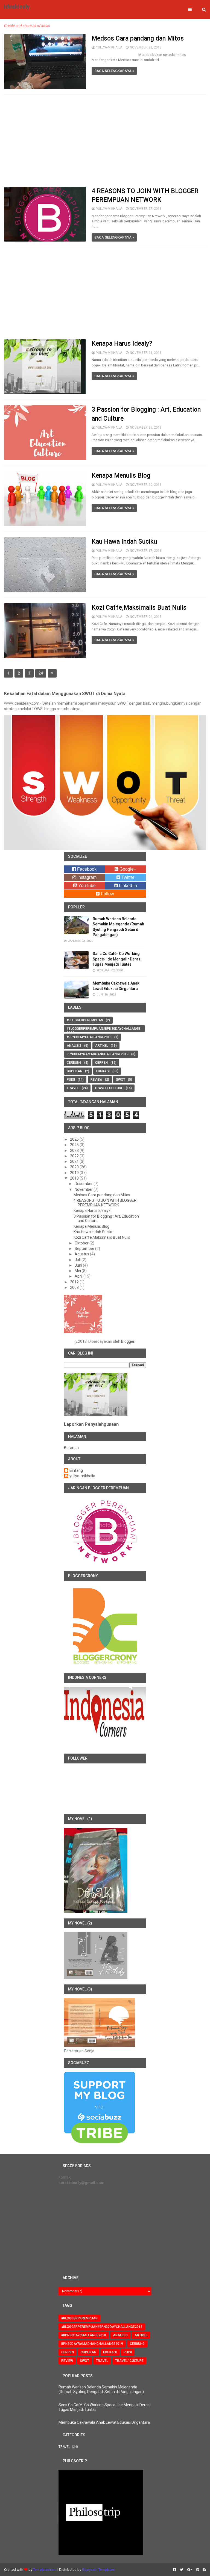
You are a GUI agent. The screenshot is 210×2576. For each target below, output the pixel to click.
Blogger (128, 1341)
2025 (75, 1145)
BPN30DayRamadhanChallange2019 (98, 1054)
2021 (75, 1161)
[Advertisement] (105, 141)
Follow (107, 894)
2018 (75, 1178)
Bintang (76, 1470)
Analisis (74, 1046)
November (84, 1189)
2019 (75, 1173)
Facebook (86, 869)
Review (96, 1080)
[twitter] (182, 2570)
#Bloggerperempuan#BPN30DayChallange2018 (103, 1030)
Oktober (82, 1243)
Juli (78, 1260)
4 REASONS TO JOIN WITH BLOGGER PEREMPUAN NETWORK (105, 1203)
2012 (75, 1282)
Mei (78, 1271)
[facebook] (174, 2570)
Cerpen (101, 1063)
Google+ (127, 869)
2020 (75, 1167)
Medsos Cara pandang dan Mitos (138, 38)
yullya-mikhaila (82, 1476)
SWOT (121, 1080)
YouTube (86, 886)
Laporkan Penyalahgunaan (91, 1424)
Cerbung (74, 1063)
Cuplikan (75, 1071)
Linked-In (127, 886)
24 (41, 673)
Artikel (102, 1046)
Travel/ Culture (109, 1088)
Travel (73, 1088)
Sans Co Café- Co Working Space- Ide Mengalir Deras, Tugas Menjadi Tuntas (117, 959)
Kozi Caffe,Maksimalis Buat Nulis (139, 608)
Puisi (71, 1080)
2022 (75, 1156)
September (85, 1249)
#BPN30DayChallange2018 (89, 1037)
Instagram (86, 877)
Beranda (71, 1448)
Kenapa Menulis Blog (121, 476)
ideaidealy (17, 7)
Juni (79, 1265)
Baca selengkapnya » (114, 71)
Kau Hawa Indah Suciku (124, 542)
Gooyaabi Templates (98, 2570)
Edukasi (103, 1071)
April (79, 1276)
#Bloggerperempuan (85, 1020)
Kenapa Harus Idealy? (122, 344)
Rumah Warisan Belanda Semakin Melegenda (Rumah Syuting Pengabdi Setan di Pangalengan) (101, 2389)
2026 (75, 1139)
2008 (75, 1287)
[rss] (204, 2570)
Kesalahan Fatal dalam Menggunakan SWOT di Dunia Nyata (65, 694)
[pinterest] (198, 2570)
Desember (84, 1184)
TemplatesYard (45, 2570)
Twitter (127, 877)
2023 (75, 1151)
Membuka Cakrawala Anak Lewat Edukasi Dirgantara (104, 2422)
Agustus (82, 1254)
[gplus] (190, 2570)
